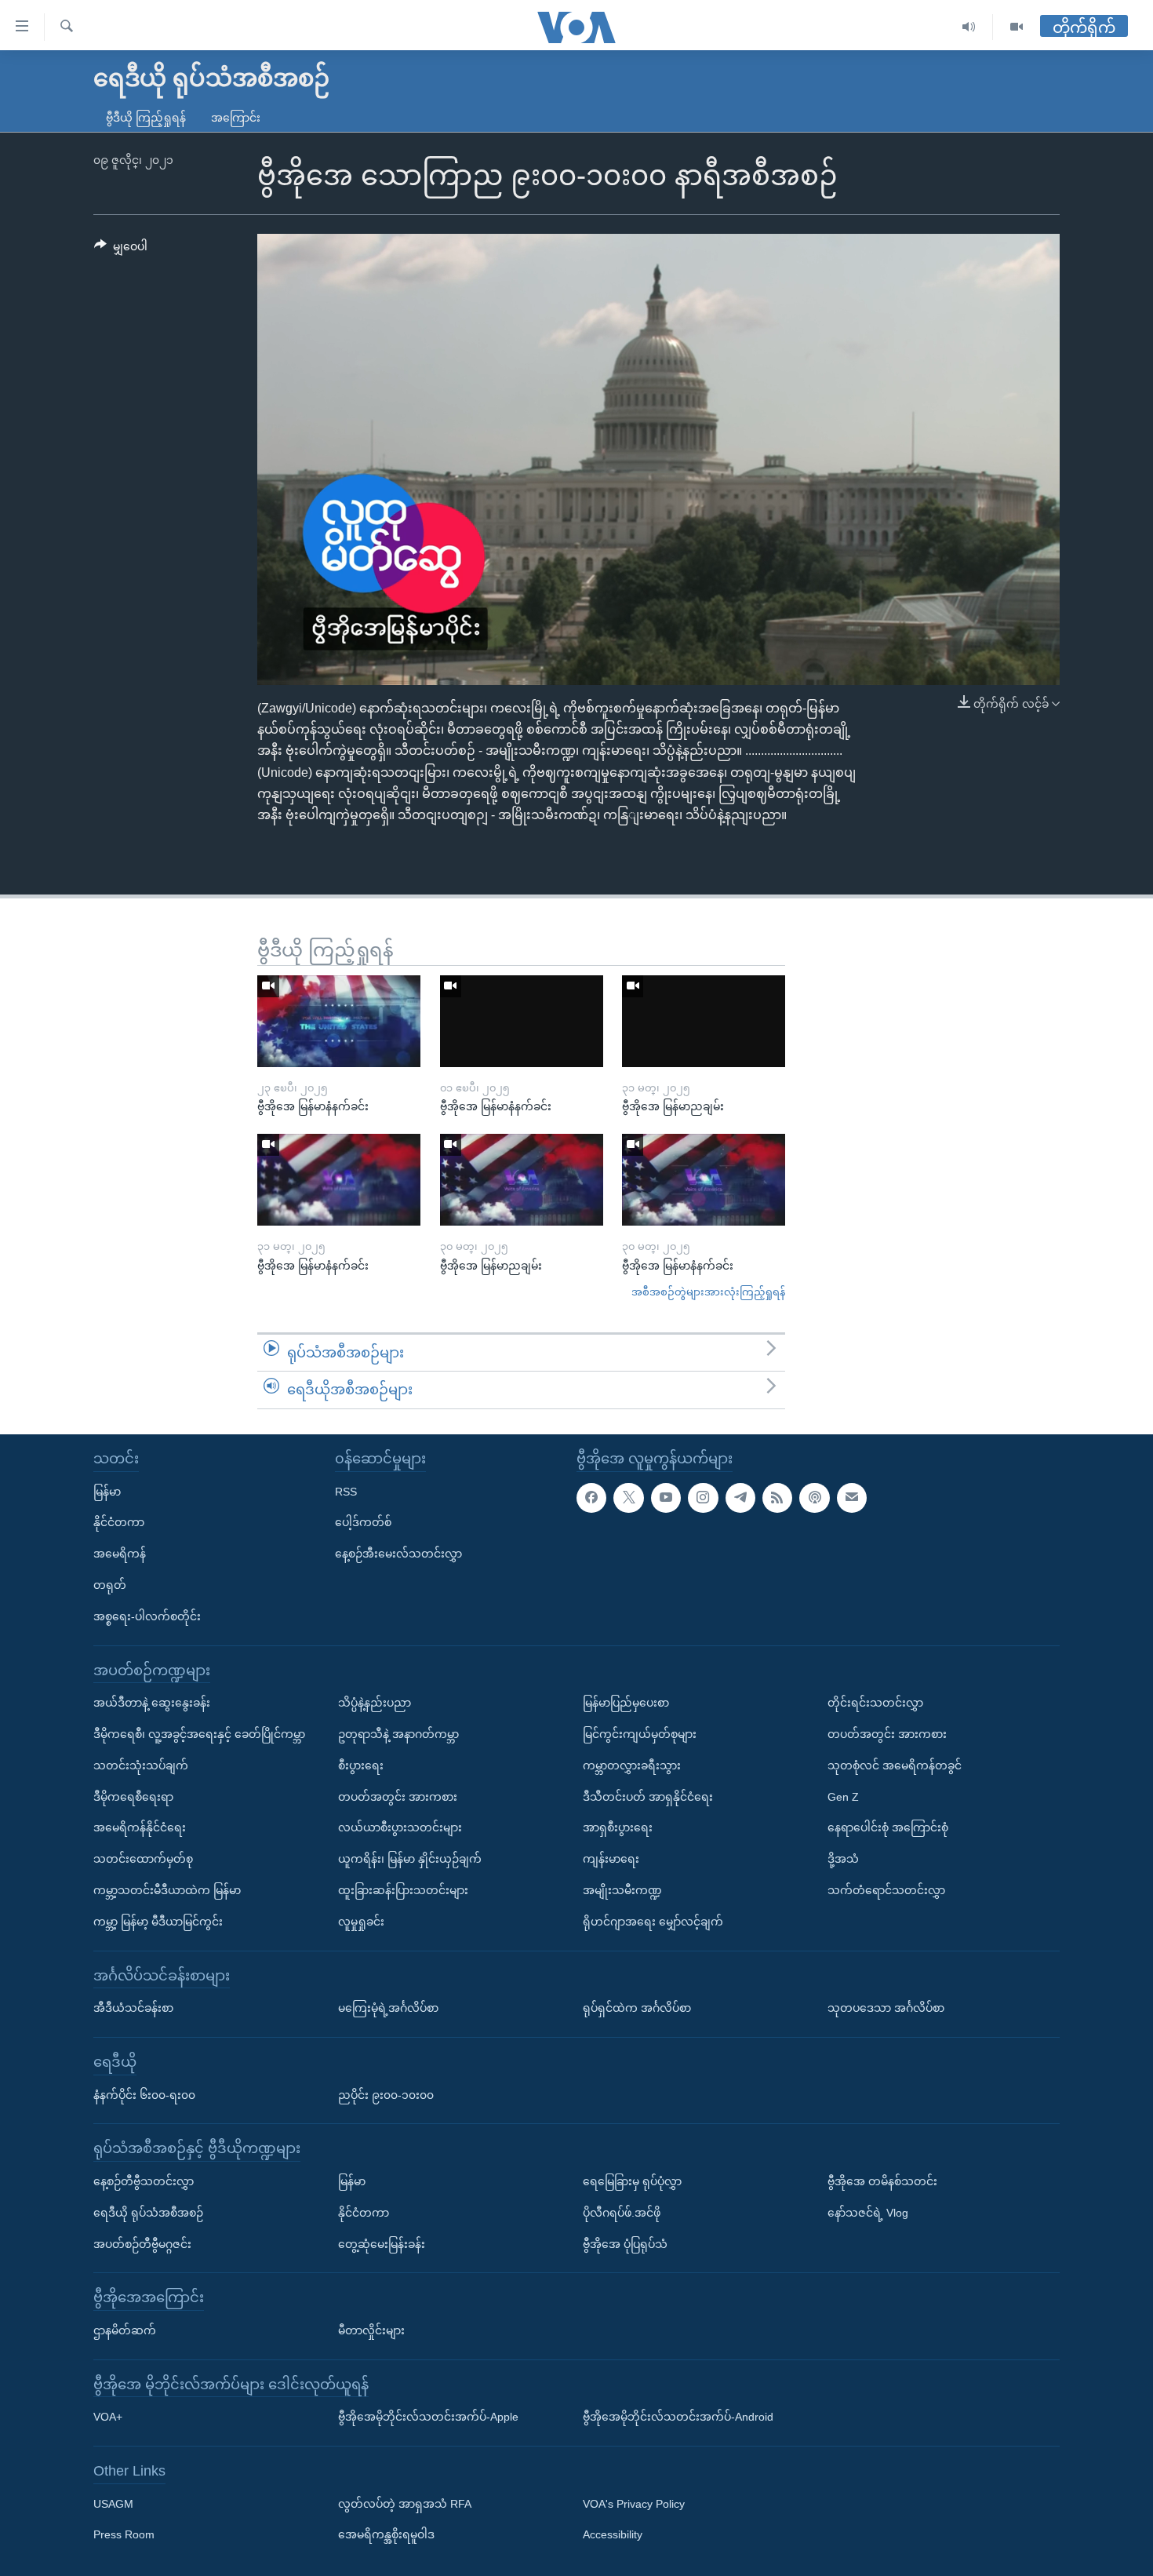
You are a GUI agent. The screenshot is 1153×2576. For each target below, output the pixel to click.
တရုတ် (110, 1585)
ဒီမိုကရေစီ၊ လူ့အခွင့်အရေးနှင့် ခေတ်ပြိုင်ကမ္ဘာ (199, 1734)
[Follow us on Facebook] (591, 1497)
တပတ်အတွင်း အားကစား (398, 1796)
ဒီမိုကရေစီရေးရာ (133, 1796)
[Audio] (969, 27)
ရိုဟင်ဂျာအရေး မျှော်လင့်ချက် (653, 1922)
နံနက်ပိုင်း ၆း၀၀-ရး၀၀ (144, 2094)
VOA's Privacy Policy (634, 2503)
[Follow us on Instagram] (703, 1497)
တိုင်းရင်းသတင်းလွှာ (875, 1703)
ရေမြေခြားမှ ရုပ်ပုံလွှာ (632, 2181)
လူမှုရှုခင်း (361, 1922)
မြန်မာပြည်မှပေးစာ (626, 1703)
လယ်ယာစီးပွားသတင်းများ (400, 1827)
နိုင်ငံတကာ (119, 1522)
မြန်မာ (107, 1491)
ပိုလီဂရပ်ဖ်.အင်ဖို (622, 2213)
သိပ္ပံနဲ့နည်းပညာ (375, 1703)
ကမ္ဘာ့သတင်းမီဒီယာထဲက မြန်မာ (167, 1890)
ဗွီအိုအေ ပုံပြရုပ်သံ (625, 2243)
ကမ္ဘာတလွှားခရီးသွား (632, 1765)
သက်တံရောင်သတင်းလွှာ (886, 1890)
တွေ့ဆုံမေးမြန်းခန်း (382, 2243)
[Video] (1017, 27)
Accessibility (613, 2534)
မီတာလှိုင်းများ (371, 2330)
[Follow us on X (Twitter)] (628, 1497)
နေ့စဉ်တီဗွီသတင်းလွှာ (144, 2181)
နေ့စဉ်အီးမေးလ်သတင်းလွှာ (398, 1554)
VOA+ (108, 2417)
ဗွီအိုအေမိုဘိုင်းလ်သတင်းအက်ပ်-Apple (428, 2417)
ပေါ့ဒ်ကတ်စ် (363, 1522)
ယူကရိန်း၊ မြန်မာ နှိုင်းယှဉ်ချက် (410, 1859)
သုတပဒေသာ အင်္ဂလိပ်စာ (886, 2008)
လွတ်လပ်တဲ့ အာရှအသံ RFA (405, 2503)
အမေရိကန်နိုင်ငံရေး (140, 1827)
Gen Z (843, 1796)
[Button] (121, 250)
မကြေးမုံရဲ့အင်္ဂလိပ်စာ (388, 2008)
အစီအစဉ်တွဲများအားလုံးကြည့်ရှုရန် (708, 1292)
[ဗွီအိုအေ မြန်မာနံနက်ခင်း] (339, 1021)
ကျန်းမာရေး (611, 1859)
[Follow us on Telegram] (740, 1497)
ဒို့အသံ (843, 1859)
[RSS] (777, 1497)
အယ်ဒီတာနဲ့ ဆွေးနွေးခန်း (152, 1703)
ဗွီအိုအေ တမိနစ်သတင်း (882, 2181)
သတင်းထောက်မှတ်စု (143, 1859)
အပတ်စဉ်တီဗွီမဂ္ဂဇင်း (142, 2243)
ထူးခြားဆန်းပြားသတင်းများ (403, 1890)
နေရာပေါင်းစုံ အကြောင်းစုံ (888, 1827)
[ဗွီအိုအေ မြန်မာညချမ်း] (704, 1021)
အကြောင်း (236, 118)
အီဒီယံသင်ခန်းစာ (133, 2008)
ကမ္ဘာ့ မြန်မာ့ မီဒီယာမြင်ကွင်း (158, 1922)
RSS (346, 1491)
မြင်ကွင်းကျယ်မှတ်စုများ (640, 1734)
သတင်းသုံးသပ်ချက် (141, 1765)
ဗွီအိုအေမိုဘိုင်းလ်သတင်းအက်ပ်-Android (678, 2417)
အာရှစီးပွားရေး (618, 1827)
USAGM (113, 2503)
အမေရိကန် (120, 1554)
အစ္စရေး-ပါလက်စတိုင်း (147, 1616)
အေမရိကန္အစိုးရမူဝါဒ (386, 2534)
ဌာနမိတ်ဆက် (125, 2330)
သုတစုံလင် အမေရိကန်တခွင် (895, 1765)
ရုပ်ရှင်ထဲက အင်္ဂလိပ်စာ (637, 2008)
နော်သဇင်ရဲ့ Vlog (868, 2213)
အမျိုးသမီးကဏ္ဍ (622, 1890)
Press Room (124, 2534)
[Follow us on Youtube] (666, 1497)
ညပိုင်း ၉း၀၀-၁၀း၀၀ (386, 2094)
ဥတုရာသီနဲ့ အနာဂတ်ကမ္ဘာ (398, 1734)
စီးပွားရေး (361, 1765)
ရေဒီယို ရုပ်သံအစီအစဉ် (148, 2213)
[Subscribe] (852, 1497)
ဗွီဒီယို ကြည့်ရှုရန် (146, 118)
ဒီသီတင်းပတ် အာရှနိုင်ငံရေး (648, 1796)
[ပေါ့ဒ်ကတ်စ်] (814, 1497)
